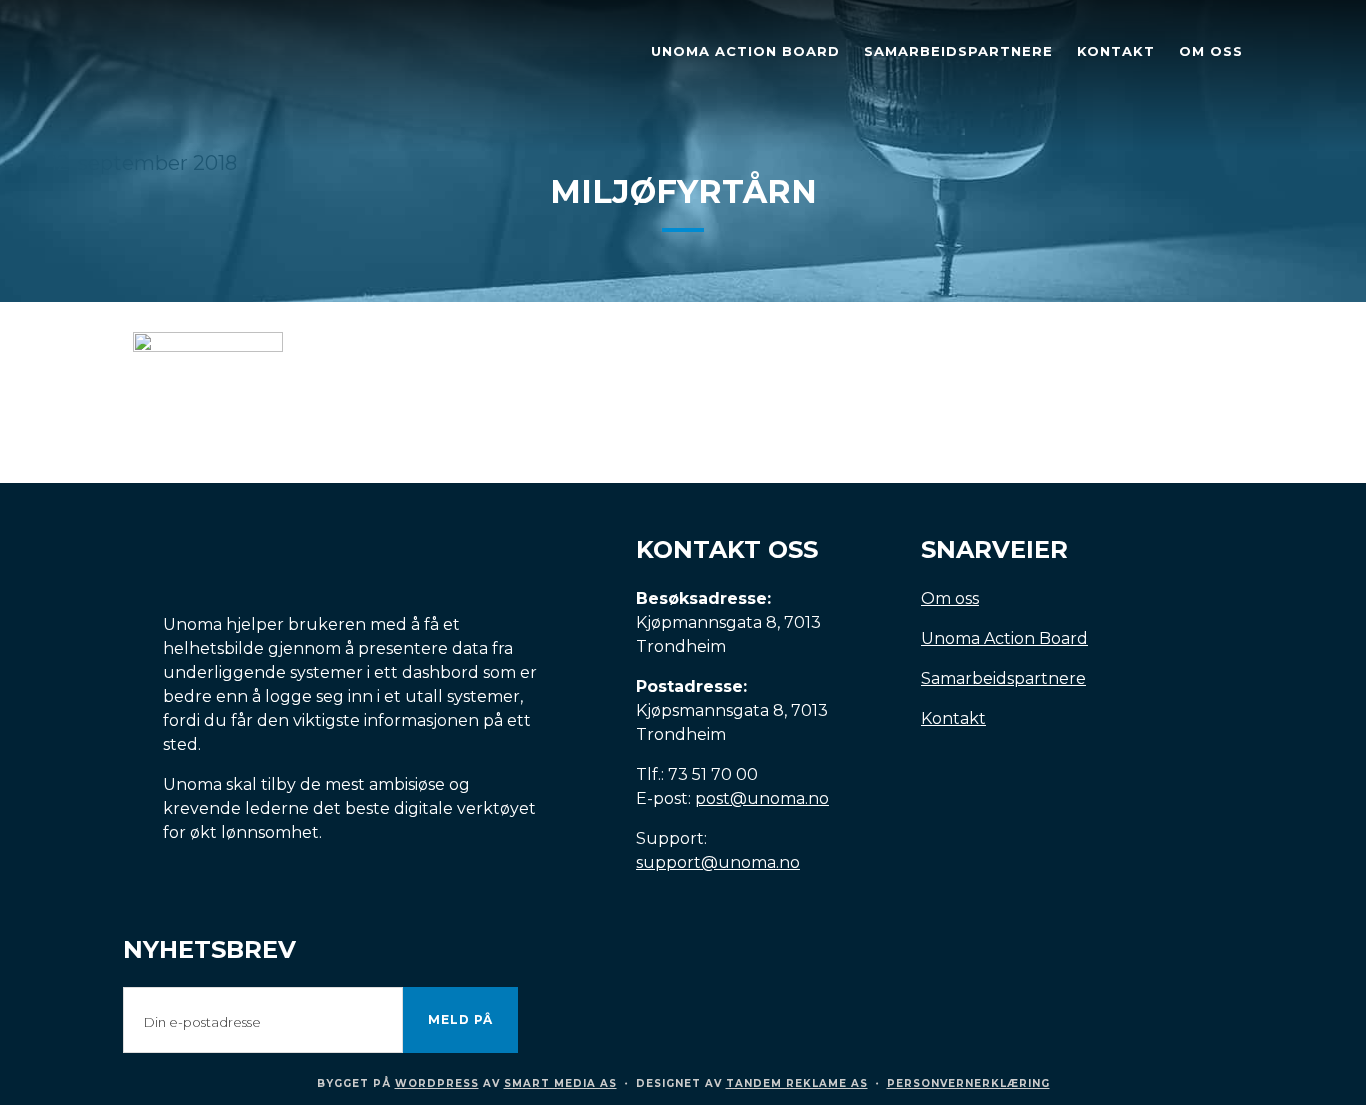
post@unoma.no (762, 798)
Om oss (950, 598)
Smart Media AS (560, 1083)
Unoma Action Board (1004, 638)
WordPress (437, 1083)
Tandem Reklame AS (797, 1083)
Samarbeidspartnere (1003, 678)
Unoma (263, 55)
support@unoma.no (718, 862)
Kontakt (953, 718)
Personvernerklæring (968, 1083)
